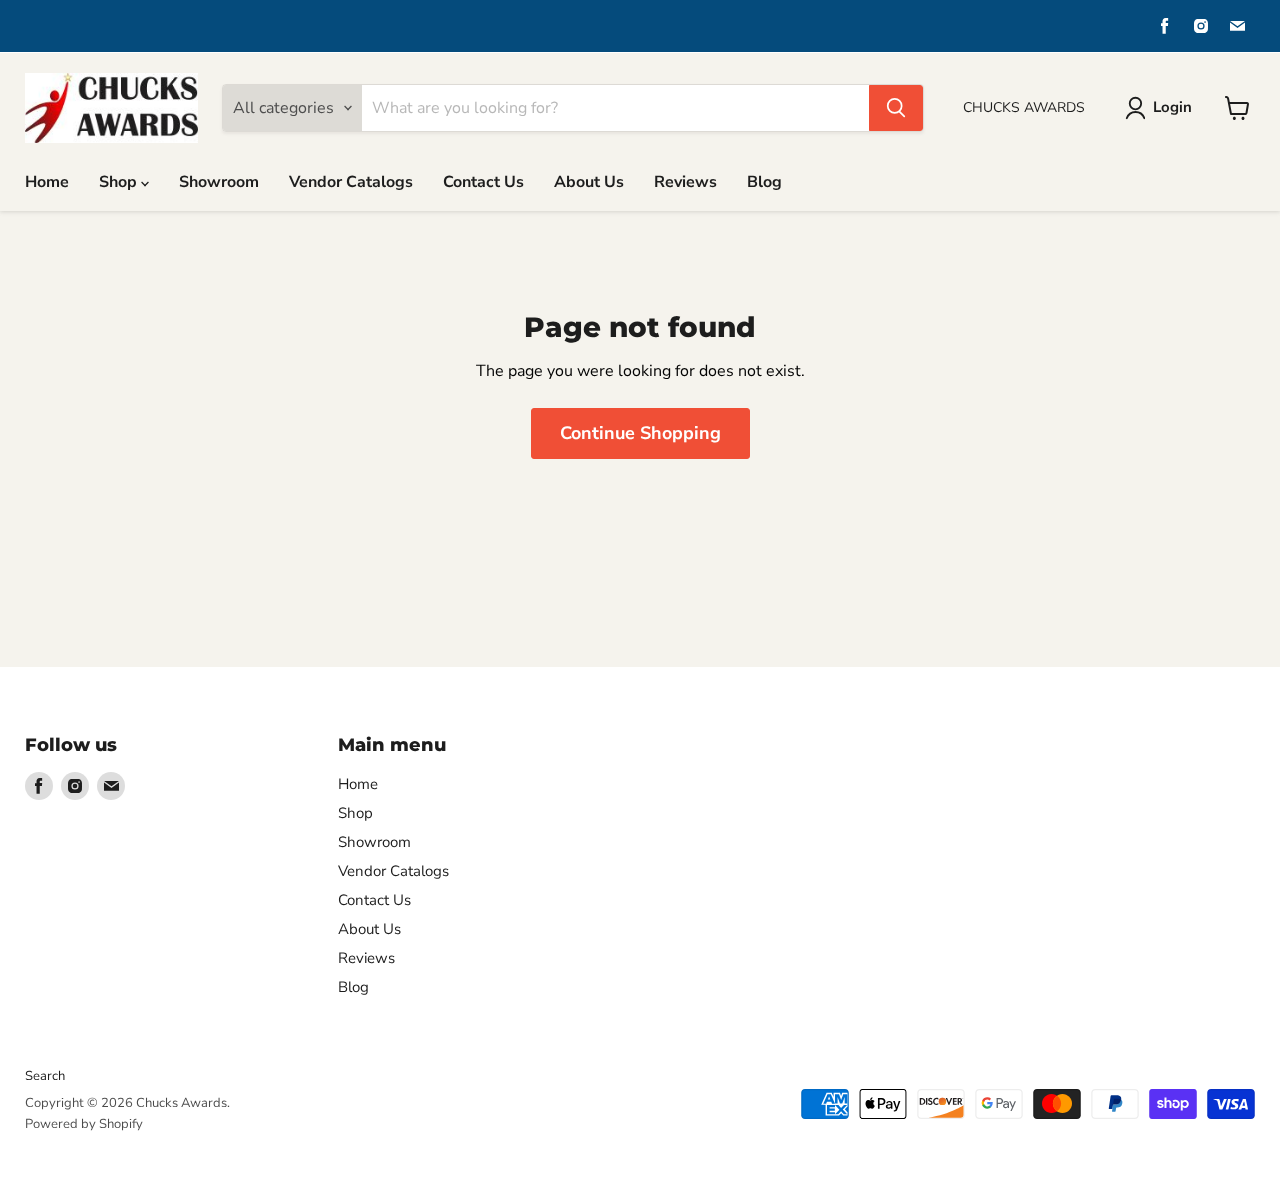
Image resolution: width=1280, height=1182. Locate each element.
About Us (589, 182)
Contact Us (483, 182)
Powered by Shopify (84, 1124)
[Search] (896, 108)
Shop (120, 182)
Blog (764, 182)
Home (47, 182)
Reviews (685, 182)
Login (1172, 107)
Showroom (219, 182)
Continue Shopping (640, 433)
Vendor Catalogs (351, 182)
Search (45, 1076)
